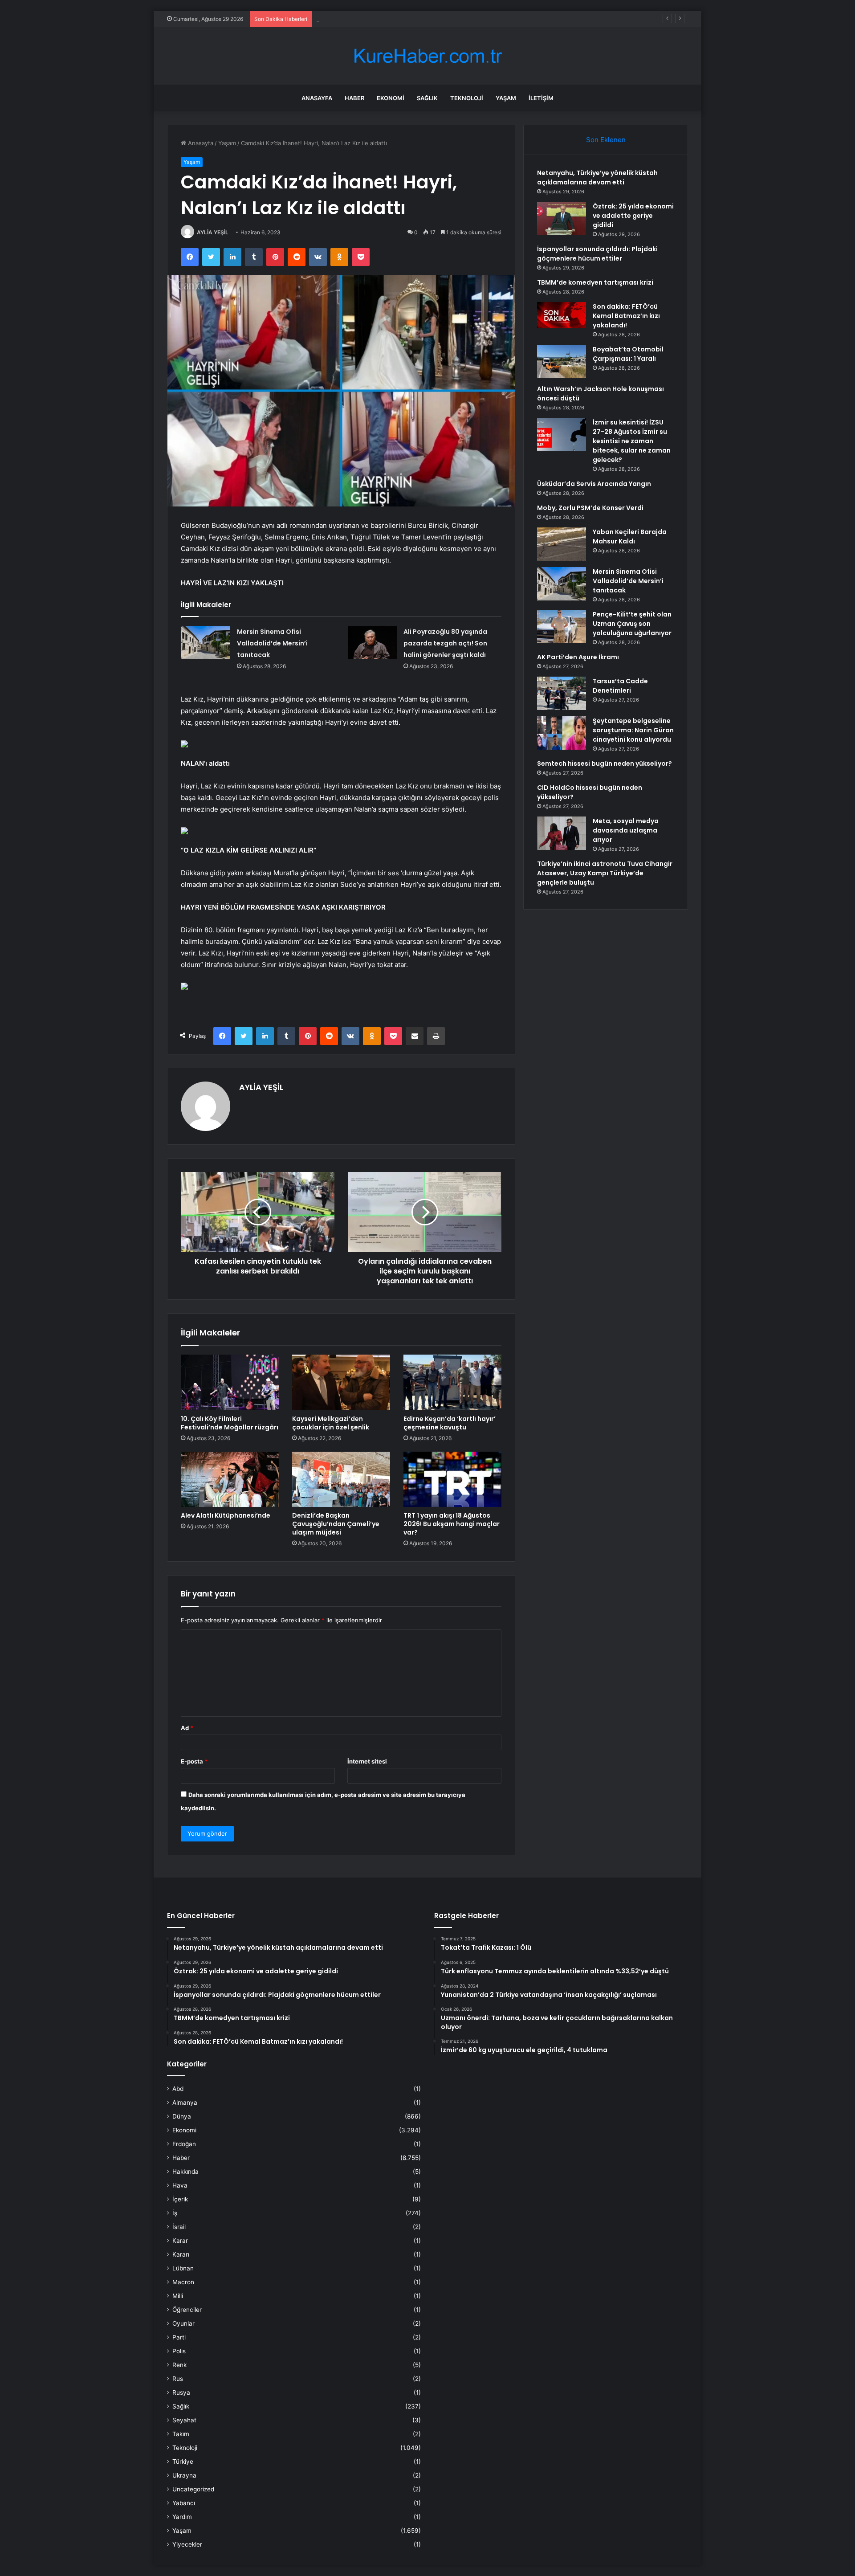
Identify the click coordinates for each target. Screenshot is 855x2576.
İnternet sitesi (367, 1761)
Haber (354, 98)
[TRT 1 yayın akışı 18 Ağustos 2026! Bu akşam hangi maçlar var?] (452, 1479)
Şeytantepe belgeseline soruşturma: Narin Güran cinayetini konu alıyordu (633, 730)
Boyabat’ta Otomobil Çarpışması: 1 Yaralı (628, 354)
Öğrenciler (187, 2310)
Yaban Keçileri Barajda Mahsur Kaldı (630, 537)
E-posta (194, 1761)
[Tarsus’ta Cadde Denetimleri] (562, 693)
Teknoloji (467, 98)
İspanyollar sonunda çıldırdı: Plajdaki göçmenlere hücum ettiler (402, 19)
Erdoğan (184, 2144)
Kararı (181, 2254)
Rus (178, 2379)
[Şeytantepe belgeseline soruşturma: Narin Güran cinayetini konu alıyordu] (562, 733)
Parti (179, 2337)
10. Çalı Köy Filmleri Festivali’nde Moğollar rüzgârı (230, 1423)
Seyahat (184, 2420)
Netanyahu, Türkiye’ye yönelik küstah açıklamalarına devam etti (597, 178)
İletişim (541, 98)
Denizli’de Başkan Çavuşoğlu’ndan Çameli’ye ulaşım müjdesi (336, 1524)
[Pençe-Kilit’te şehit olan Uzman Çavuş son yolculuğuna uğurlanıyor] (562, 627)
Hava (180, 2185)
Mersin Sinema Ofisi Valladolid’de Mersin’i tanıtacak (272, 643)
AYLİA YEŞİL (213, 232)
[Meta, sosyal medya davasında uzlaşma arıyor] (562, 833)
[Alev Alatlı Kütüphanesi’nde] (230, 1479)
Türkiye (183, 2462)
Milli (178, 2296)
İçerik (180, 2199)
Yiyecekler (187, 2544)
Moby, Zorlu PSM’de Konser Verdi (590, 508)
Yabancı (184, 2503)
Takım (181, 2434)
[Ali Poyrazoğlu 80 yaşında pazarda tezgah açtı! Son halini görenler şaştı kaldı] (372, 643)
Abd (178, 2089)
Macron (183, 2282)
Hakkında (185, 2172)
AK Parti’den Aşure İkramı (578, 657)
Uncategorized (193, 2489)
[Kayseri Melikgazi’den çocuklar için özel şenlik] (341, 1382)
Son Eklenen (606, 140)
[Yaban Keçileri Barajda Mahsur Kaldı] (562, 544)
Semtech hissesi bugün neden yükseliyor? (605, 763)
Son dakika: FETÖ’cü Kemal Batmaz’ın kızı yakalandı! (626, 316)
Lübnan (183, 2268)
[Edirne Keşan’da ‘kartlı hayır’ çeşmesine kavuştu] (452, 1382)
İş (175, 2213)
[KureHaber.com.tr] (427, 56)
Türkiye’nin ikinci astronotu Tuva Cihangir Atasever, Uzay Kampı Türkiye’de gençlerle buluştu (605, 873)
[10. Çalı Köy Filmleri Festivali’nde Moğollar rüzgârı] (230, 1382)
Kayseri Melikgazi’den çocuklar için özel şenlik (331, 1423)
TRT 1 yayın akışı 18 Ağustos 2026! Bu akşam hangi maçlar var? (452, 1524)
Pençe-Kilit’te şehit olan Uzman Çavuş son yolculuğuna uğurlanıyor (632, 624)
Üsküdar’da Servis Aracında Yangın (594, 484)
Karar (180, 2241)
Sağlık (427, 98)
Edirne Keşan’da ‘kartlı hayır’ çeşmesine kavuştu (450, 1423)
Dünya (182, 2116)
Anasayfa (317, 98)
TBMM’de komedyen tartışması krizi (595, 282)
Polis (179, 2351)
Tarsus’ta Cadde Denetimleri (620, 686)
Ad (187, 1728)
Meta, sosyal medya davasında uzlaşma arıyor (626, 830)
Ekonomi (391, 98)
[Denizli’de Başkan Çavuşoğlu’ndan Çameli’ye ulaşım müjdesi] (341, 1479)
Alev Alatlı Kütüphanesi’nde (226, 1515)
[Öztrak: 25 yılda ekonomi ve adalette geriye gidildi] (562, 218)
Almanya (185, 2102)
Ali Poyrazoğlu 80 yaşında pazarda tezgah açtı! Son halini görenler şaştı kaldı (445, 643)
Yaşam (506, 98)
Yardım (182, 2517)
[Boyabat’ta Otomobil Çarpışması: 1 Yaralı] (562, 361)
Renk (179, 2365)
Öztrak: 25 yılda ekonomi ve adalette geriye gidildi (633, 216)
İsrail (179, 2227)
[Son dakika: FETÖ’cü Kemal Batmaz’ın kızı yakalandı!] (562, 315)
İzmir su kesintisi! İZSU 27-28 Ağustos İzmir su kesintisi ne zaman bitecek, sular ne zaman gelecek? (632, 441)
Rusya (181, 2392)
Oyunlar (183, 2323)
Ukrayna (184, 2475)
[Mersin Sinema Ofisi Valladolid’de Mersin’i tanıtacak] (206, 643)
